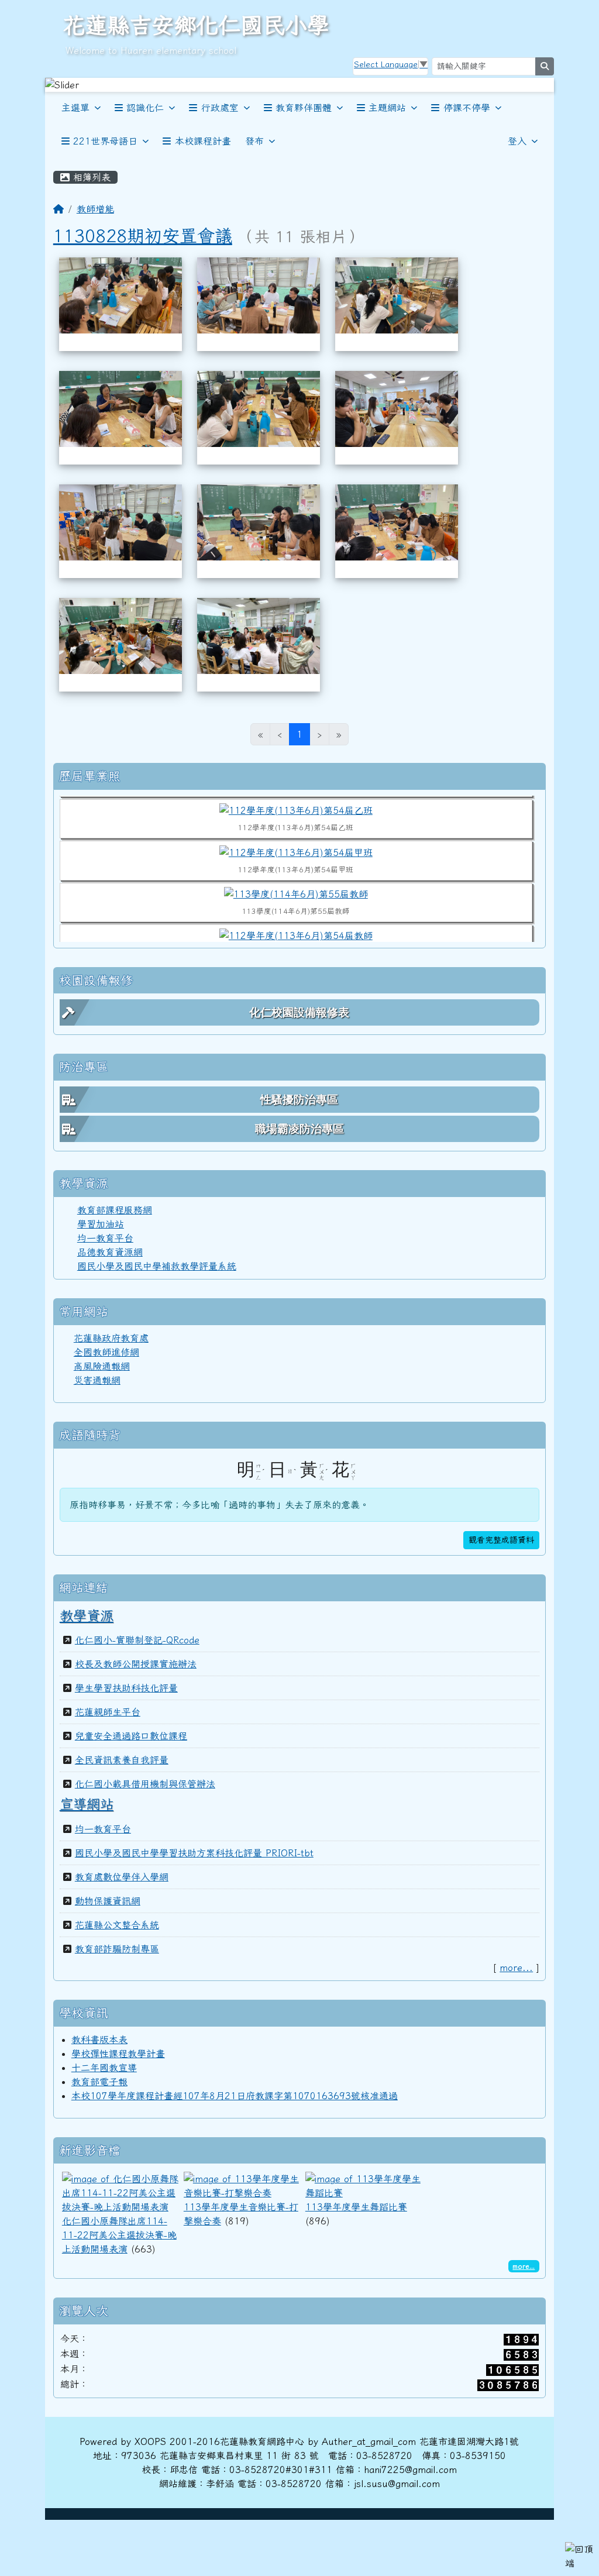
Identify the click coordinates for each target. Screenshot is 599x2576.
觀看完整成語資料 (501, 1540)
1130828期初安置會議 (143, 235)
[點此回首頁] (299, 85)
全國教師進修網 (106, 1352)
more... (516, 1968)
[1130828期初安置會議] (121, 294)
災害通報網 (97, 1380)
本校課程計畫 (203, 141)
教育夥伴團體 (304, 108)
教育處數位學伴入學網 (122, 1877)
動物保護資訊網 (108, 1901)
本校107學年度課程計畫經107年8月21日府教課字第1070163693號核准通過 (235, 2096)
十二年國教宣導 (104, 2068)
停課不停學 (467, 108)
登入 (517, 141)
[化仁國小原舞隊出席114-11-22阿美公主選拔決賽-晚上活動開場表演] (121, 2192)
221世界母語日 (105, 141)
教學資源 (87, 1615)
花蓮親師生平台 (108, 1712)
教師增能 (95, 209)
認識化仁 (145, 108)
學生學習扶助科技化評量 (126, 1688)
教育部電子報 (99, 2082)
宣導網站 (87, 1804)
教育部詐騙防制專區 (117, 1949)
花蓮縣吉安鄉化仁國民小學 (196, 25)
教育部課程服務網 (115, 1210)
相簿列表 (90, 177)
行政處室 (220, 108)
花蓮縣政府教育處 (111, 1338)
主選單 (75, 108)
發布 (254, 141)
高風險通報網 (102, 1366)
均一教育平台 (105, 1238)
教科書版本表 (99, 2040)
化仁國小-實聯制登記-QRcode (137, 1640)
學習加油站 (101, 1224)
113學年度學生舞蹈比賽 (356, 2207)
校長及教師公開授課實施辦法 (136, 1664)
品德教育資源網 (110, 1252)
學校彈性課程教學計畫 (118, 2054)
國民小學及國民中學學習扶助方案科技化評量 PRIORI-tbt (194, 1853)
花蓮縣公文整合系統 (117, 1925)
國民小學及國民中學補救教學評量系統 (157, 1266)
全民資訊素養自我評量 (122, 1760)
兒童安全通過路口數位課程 (131, 1736)
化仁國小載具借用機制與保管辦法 (145, 1784)
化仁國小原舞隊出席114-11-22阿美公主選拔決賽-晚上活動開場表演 (119, 2235)
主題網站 (387, 108)
